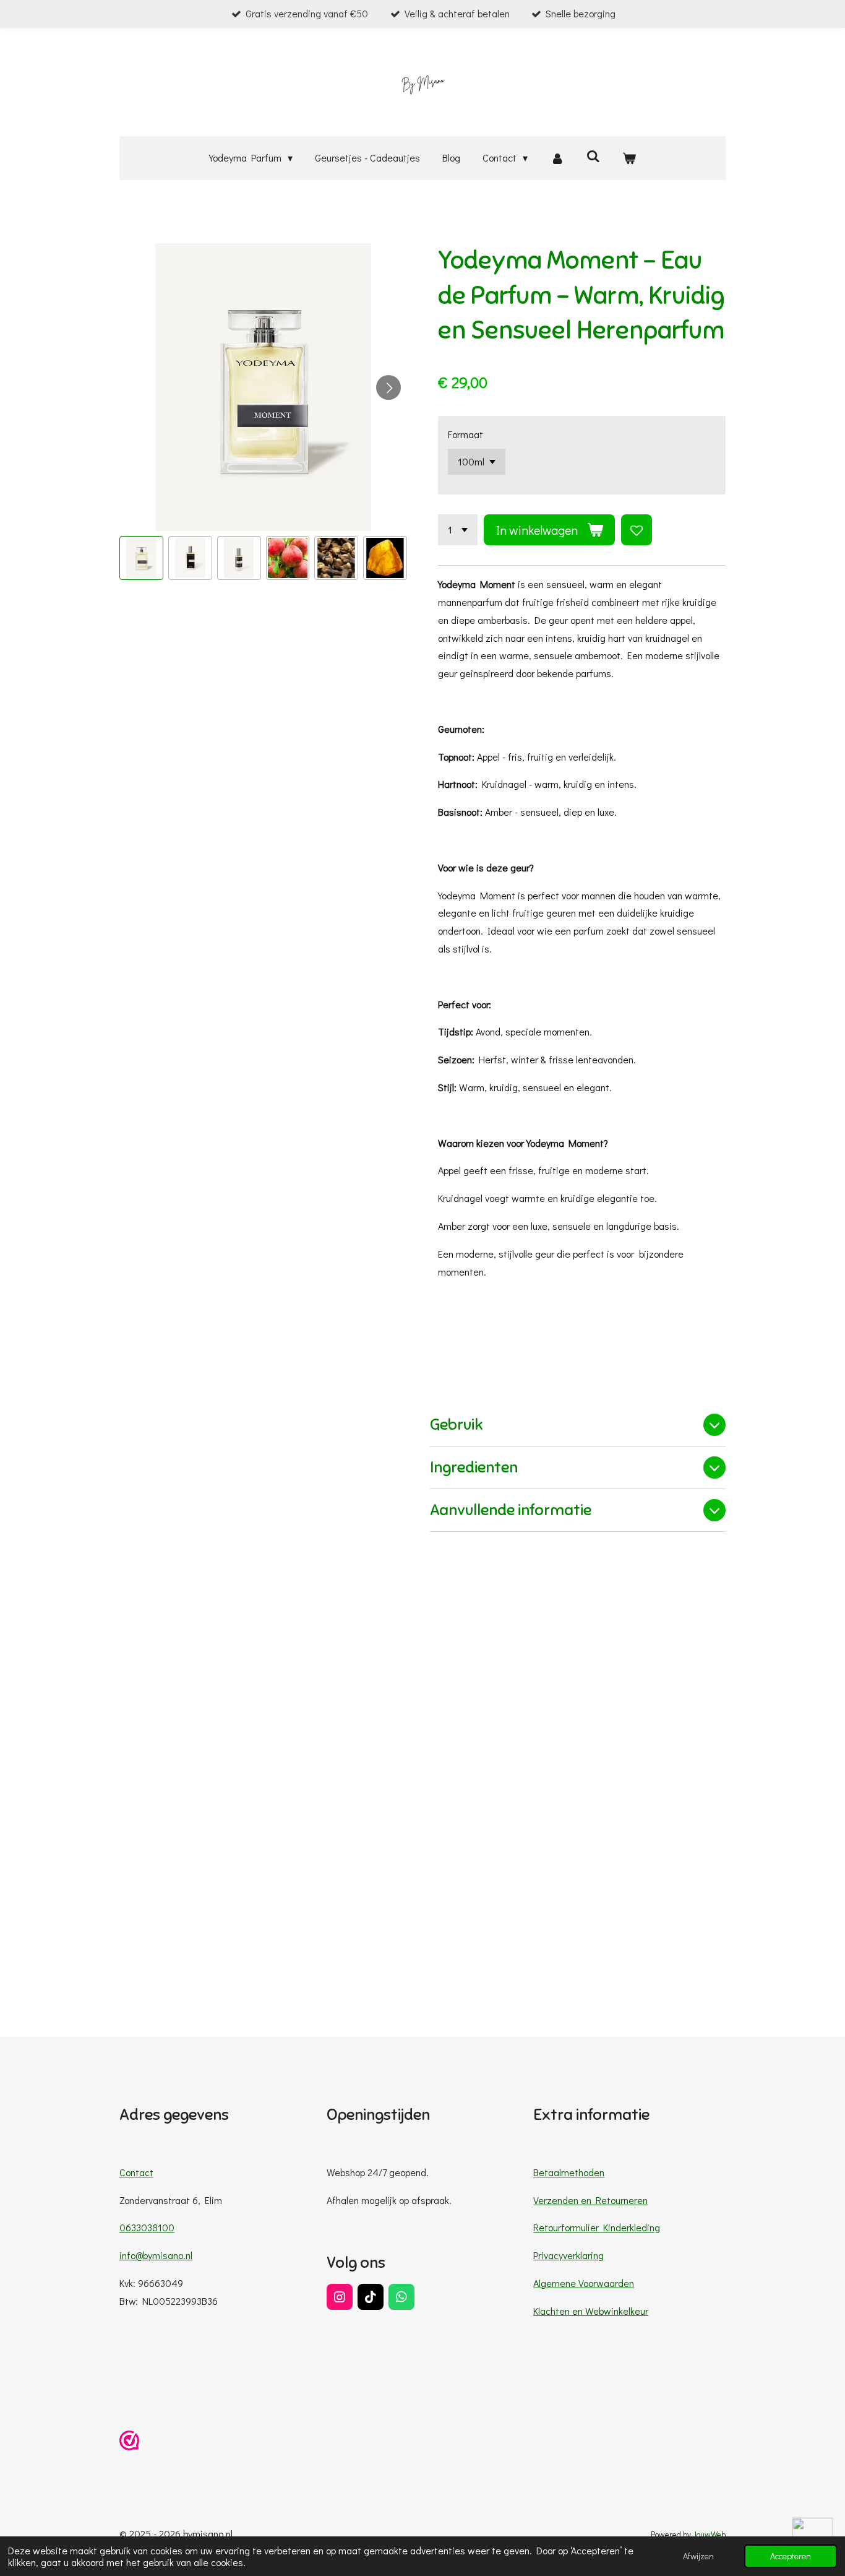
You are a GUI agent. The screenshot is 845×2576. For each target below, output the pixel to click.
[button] (141, 558)
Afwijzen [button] (698, 2556)
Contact (136, 2172)
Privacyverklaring (568, 2255)
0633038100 (147, 2227)
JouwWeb (709, 2535)
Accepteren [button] (791, 2556)
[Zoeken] (593, 156)
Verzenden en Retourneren (590, 2200)
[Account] (557, 158)
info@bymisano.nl (156, 2255)
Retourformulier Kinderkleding (597, 2227)
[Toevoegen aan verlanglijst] (637, 530)
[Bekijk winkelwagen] (629, 158)
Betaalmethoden (569, 2172)
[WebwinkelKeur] (129, 2443)
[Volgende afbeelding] (388, 387)
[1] (458, 530)
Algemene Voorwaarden (584, 2283)
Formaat (465, 434)
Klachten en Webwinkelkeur (591, 2311)
